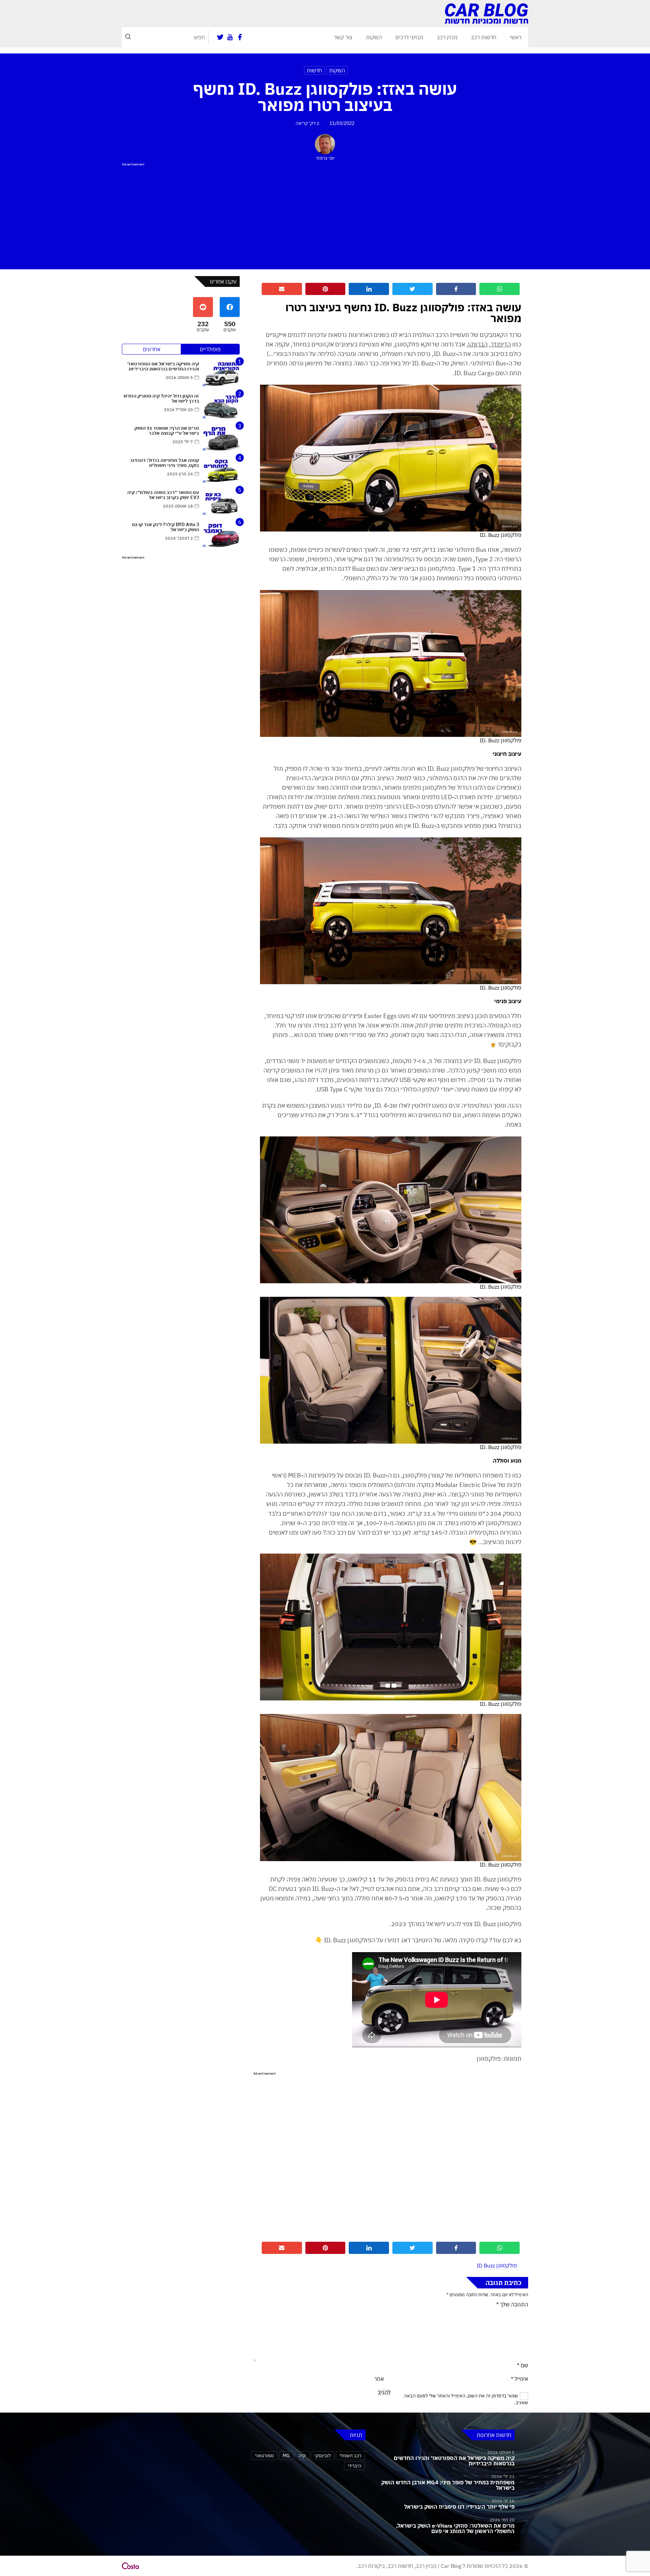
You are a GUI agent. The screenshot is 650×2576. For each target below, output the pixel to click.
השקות (374, 37)
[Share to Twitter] (413, 289)
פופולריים (210, 349)
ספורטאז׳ (264, 2455)
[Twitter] (220, 37)
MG (286, 2455)
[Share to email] (282, 289)
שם (523, 2365)
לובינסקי (323, 2455)
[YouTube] (230, 37)
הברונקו (478, 344)
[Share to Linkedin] (369, 289)
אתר (379, 2379)
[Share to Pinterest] (326, 289)
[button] (128, 37)
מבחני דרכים (409, 37)
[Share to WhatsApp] (500, 289)
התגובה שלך (512, 2304)
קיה (302, 2455)
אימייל (519, 2379)
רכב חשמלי (350, 2455)
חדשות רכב (484, 37)
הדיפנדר (501, 344)
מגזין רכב (447, 37)
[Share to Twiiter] (413, 2248)
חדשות (314, 70)
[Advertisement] (325, 215)
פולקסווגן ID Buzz (497, 2265)
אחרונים (152, 349)
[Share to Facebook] (456, 289)
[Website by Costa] (130, 2566)
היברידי (354, 2466)
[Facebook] (240, 37)
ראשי (516, 37)
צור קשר (343, 37)
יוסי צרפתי (325, 158)
